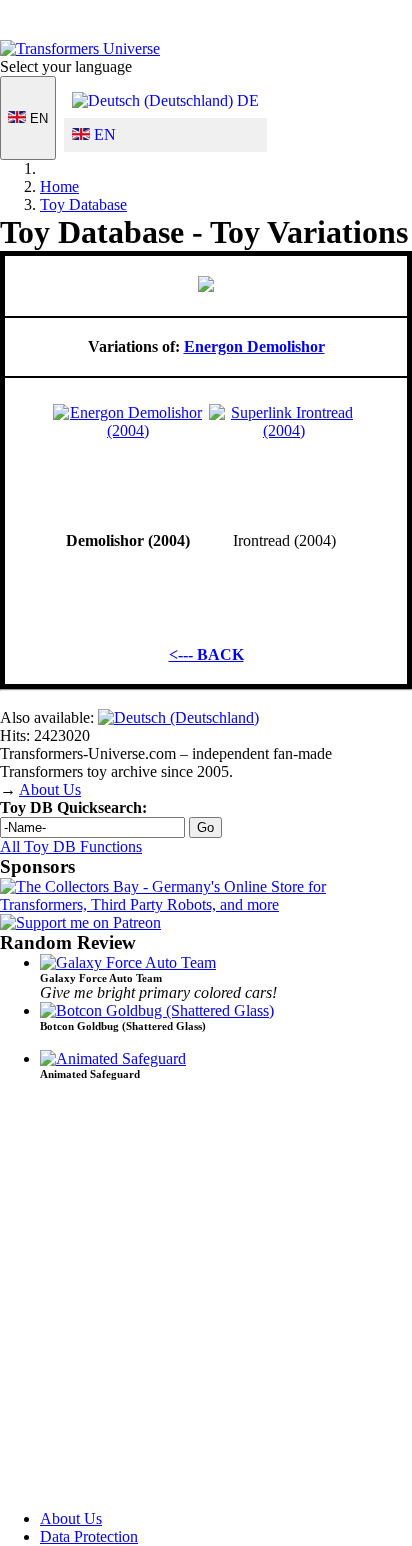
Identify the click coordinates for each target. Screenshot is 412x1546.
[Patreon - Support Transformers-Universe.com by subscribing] (80, 922)
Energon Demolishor (254, 346)
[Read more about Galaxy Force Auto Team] (128, 962)
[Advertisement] (206, 1304)
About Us (50, 789)
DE (246, 100)
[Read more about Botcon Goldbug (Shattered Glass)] (157, 1010)
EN (37, 118)
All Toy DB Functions (71, 846)
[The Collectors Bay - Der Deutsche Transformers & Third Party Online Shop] (206, 904)
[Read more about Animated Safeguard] (113, 1058)
